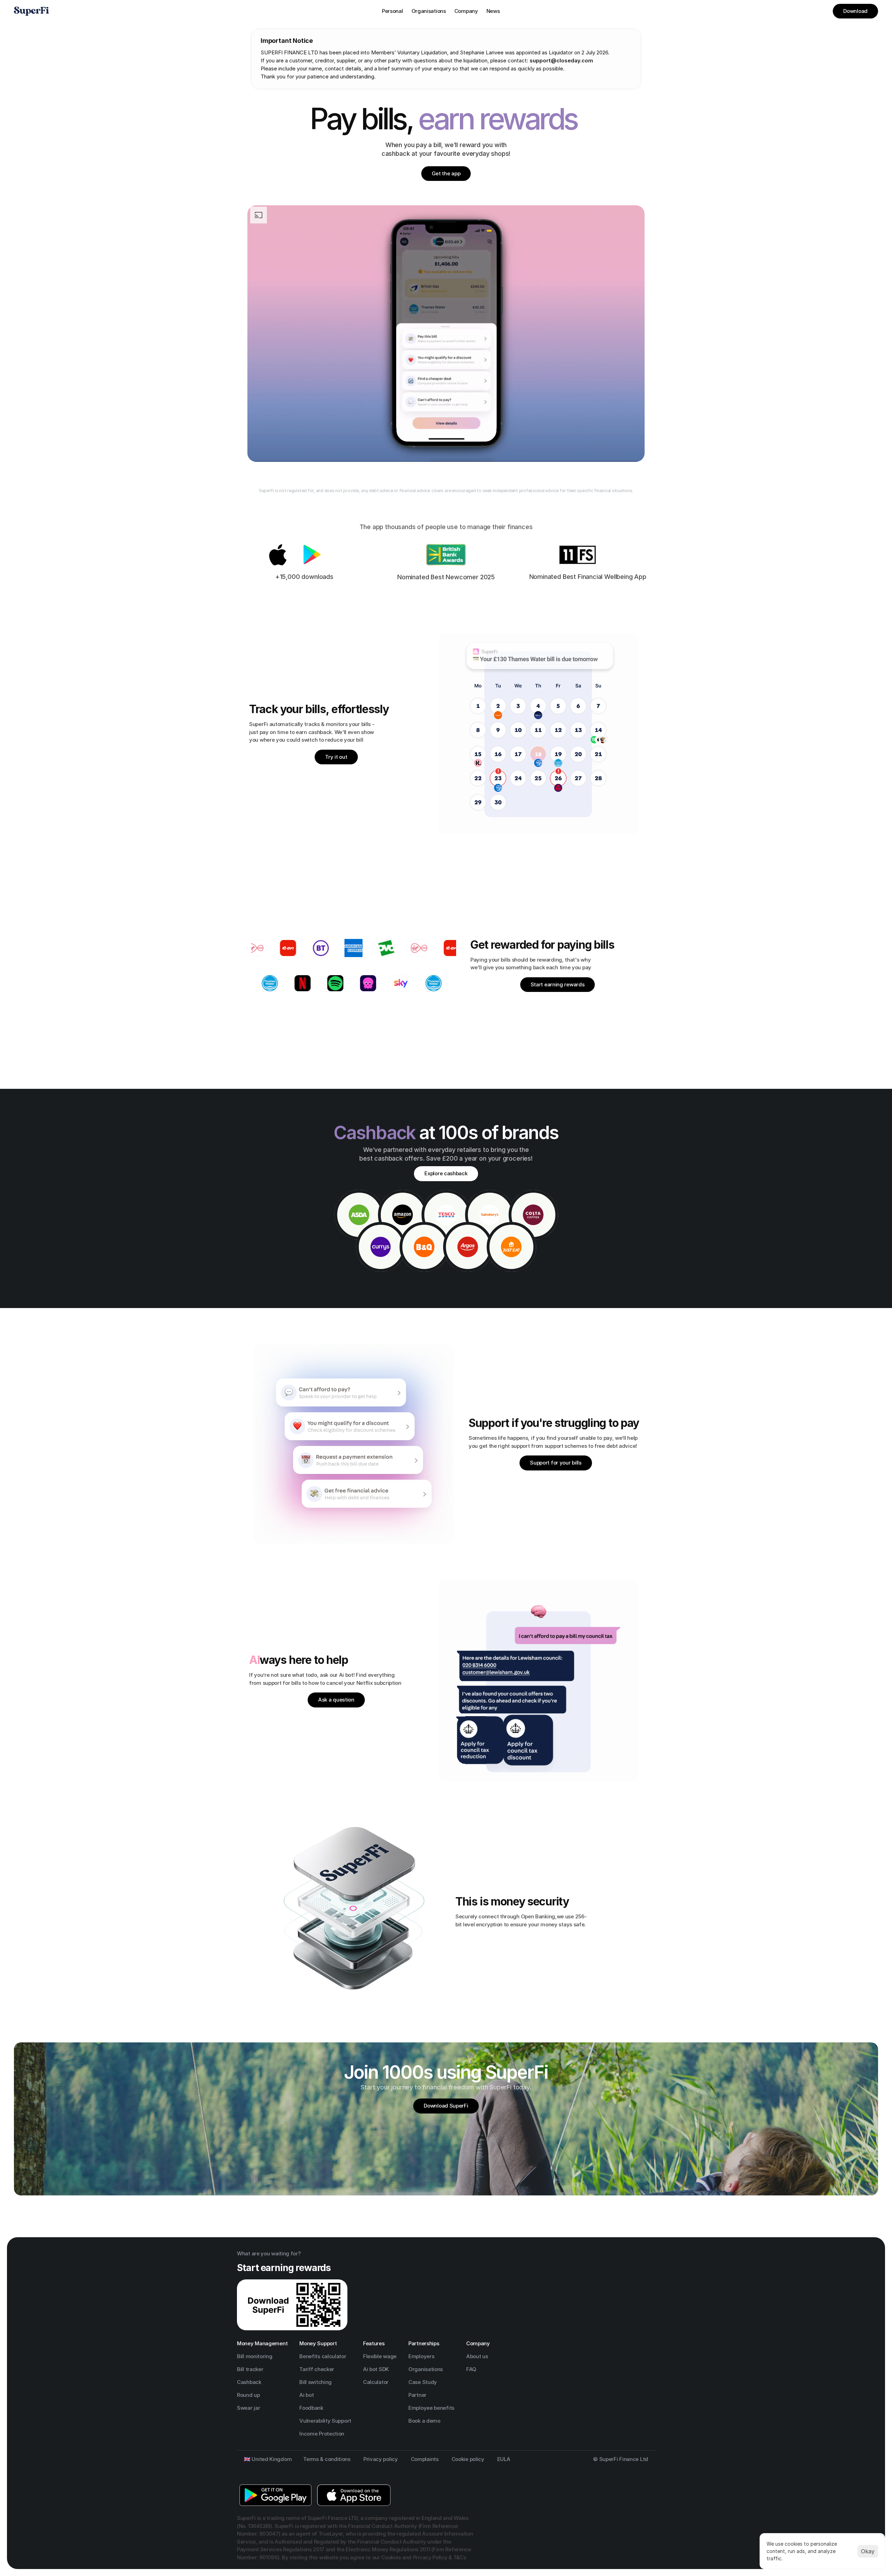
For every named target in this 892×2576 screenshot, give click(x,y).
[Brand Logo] (31, 11)
